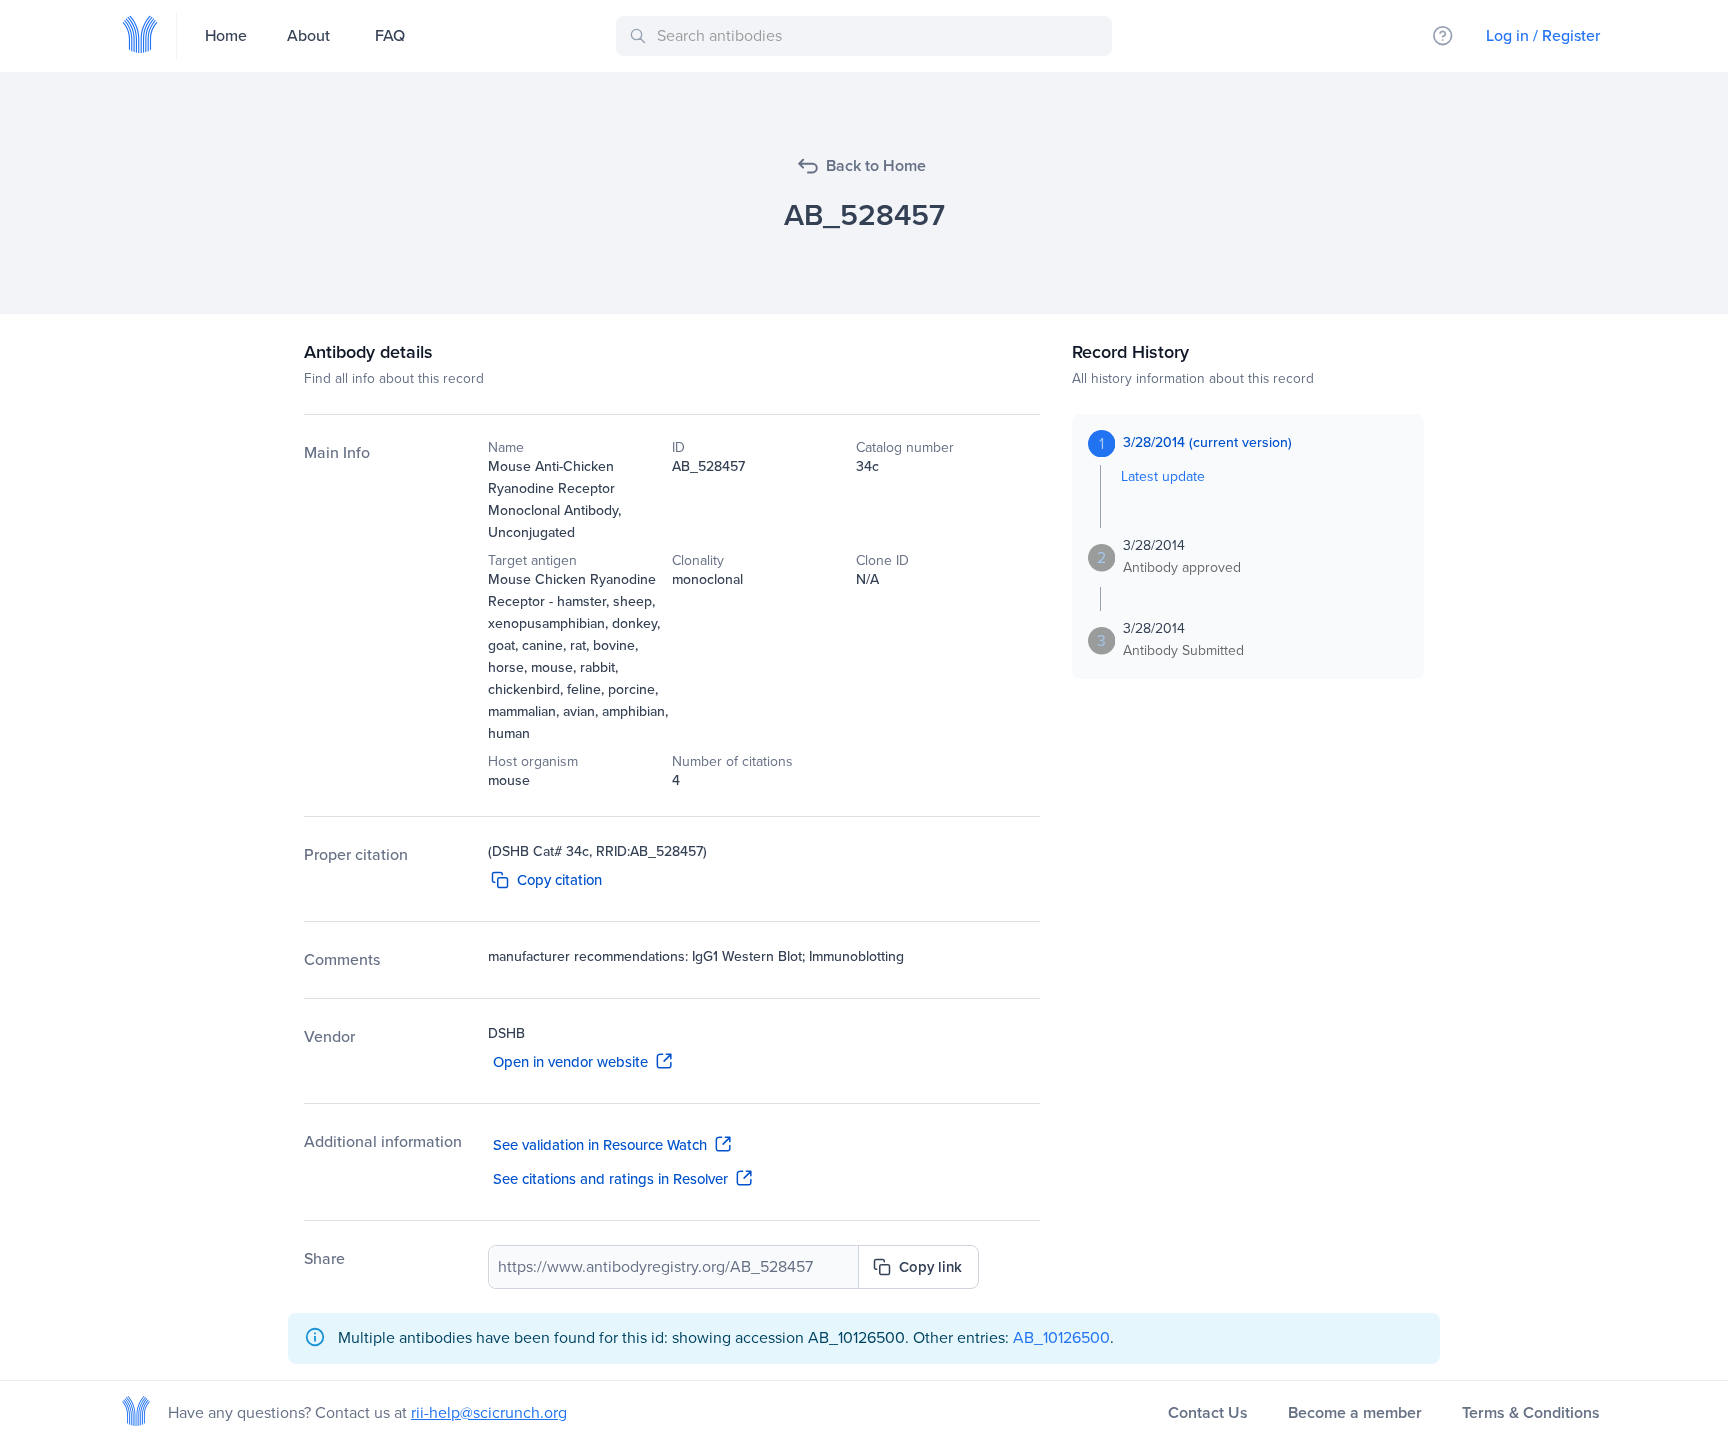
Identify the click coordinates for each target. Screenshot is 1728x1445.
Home (226, 35)
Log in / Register (1543, 35)
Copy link (930, 1267)
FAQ (390, 35)
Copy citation (559, 880)
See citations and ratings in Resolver (610, 1179)
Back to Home (876, 165)
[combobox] (867, 36)
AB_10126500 (1061, 1337)
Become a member (1355, 1412)
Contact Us (1208, 1412)
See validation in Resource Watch (600, 1145)
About (308, 35)
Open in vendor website (570, 1062)
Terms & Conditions (1531, 1412)
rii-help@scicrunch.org (489, 1412)
